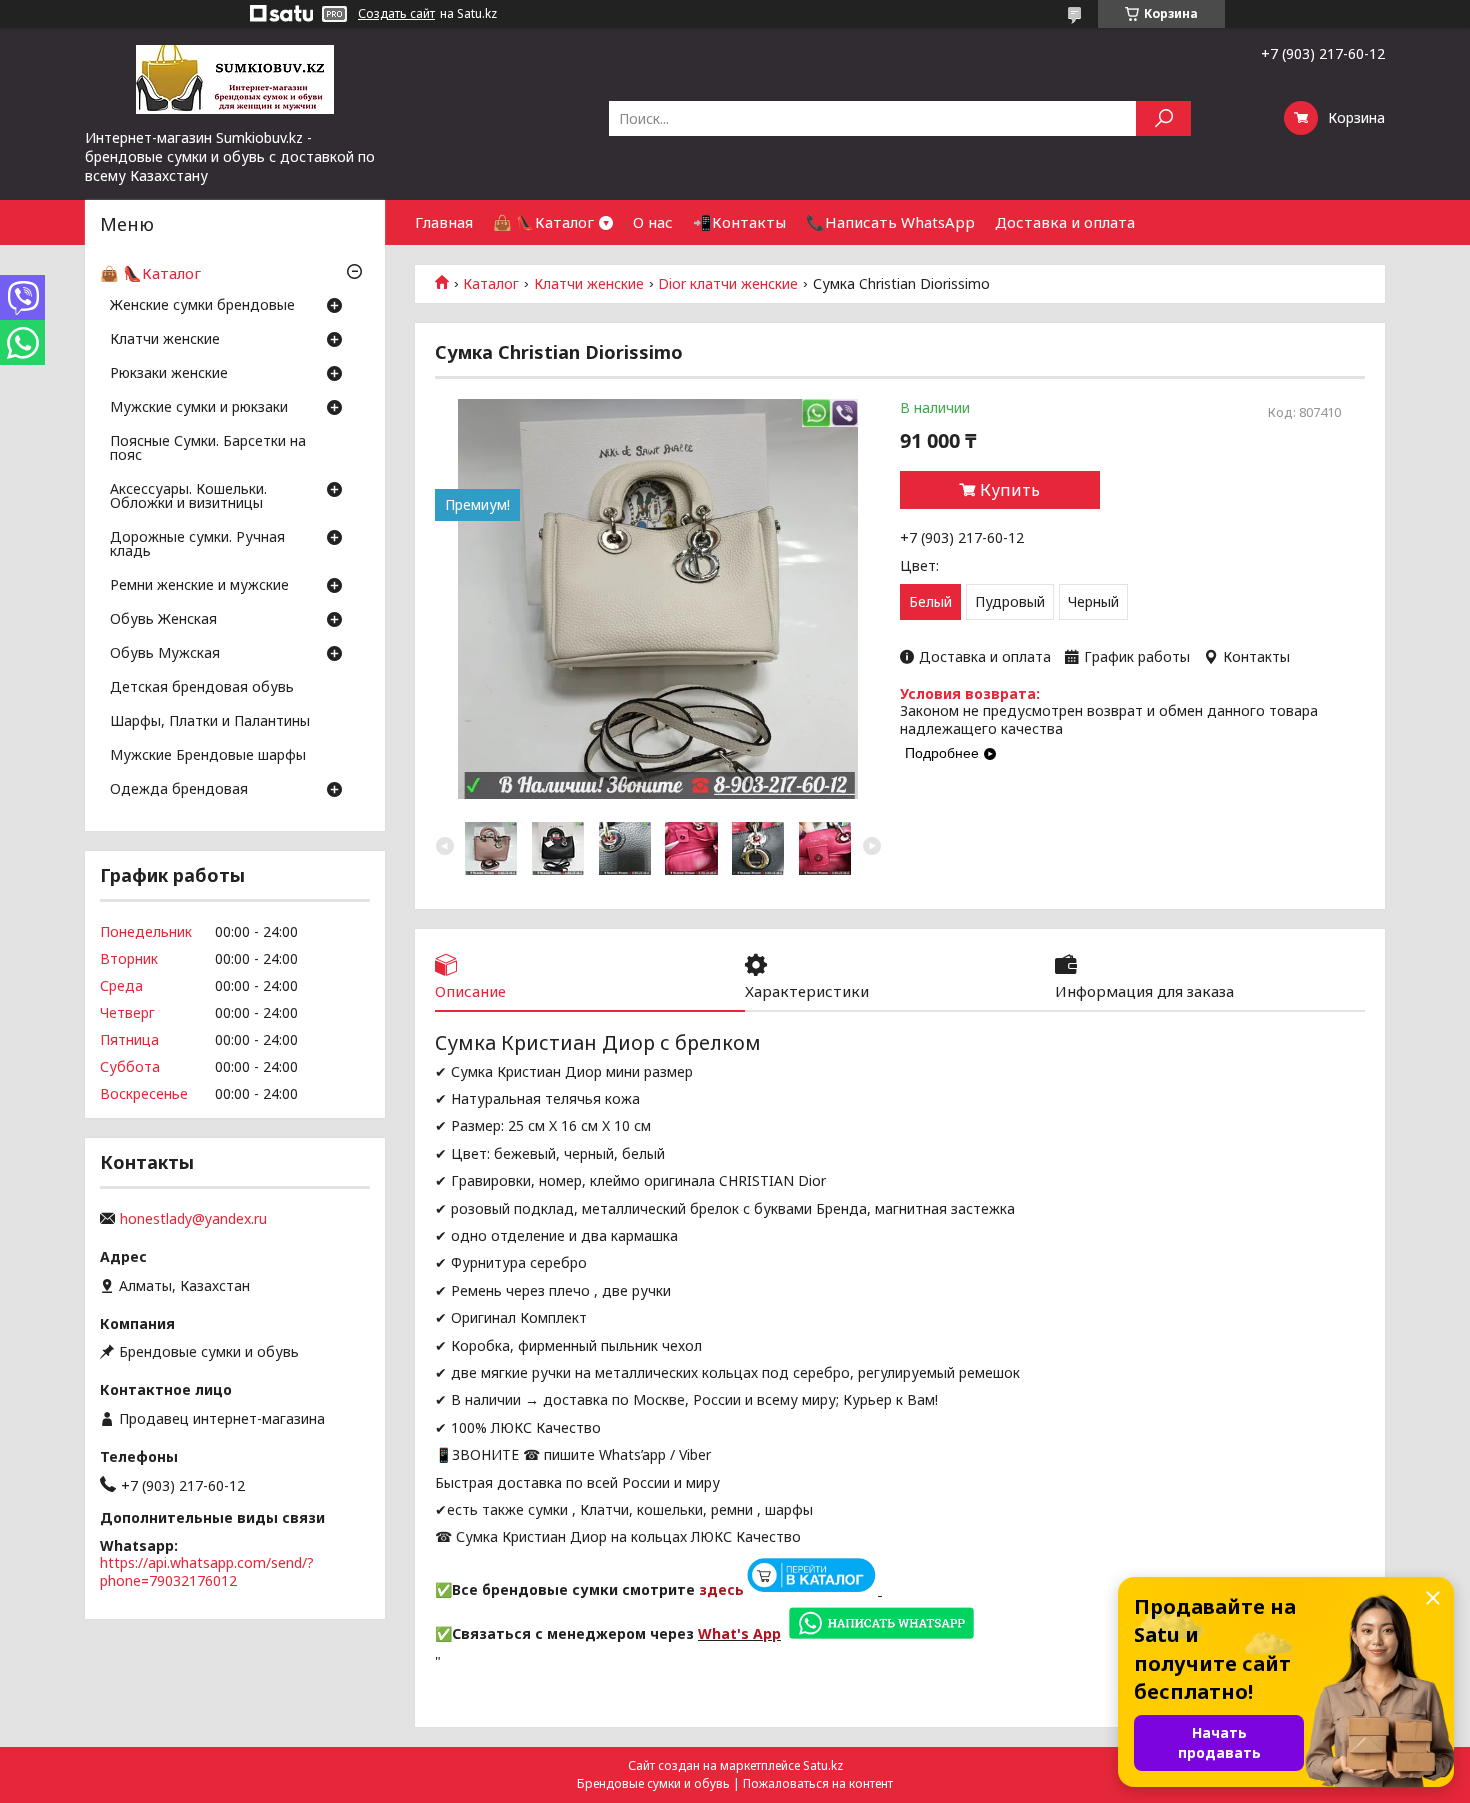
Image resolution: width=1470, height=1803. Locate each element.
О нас (653, 222)
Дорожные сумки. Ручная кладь (197, 545)
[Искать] (1163, 118)
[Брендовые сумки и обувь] (235, 78)
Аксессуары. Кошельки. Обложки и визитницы (188, 497)
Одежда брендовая (179, 790)
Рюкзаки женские (169, 374)
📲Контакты (739, 222)
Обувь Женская (163, 620)
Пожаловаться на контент (818, 1783)
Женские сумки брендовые (202, 306)
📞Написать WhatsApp (890, 222)
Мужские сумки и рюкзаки (199, 408)
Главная (444, 222)
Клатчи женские (589, 284)
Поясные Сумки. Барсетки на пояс (208, 449)
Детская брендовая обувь (202, 688)
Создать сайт (396, 14)
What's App (739, 1633)
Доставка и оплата (1065, 222)
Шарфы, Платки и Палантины (210, 722)
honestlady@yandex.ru (193, 1219)
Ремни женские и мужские (199, 586)
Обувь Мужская (165, 654)
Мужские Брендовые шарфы (208, 756)
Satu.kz (823, 1765)
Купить (1010, 490)
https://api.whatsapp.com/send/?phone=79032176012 (207, 1571)
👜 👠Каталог (543, 222)
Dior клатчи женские (728, 284)
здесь (721, 1589)
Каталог (491, 284)
